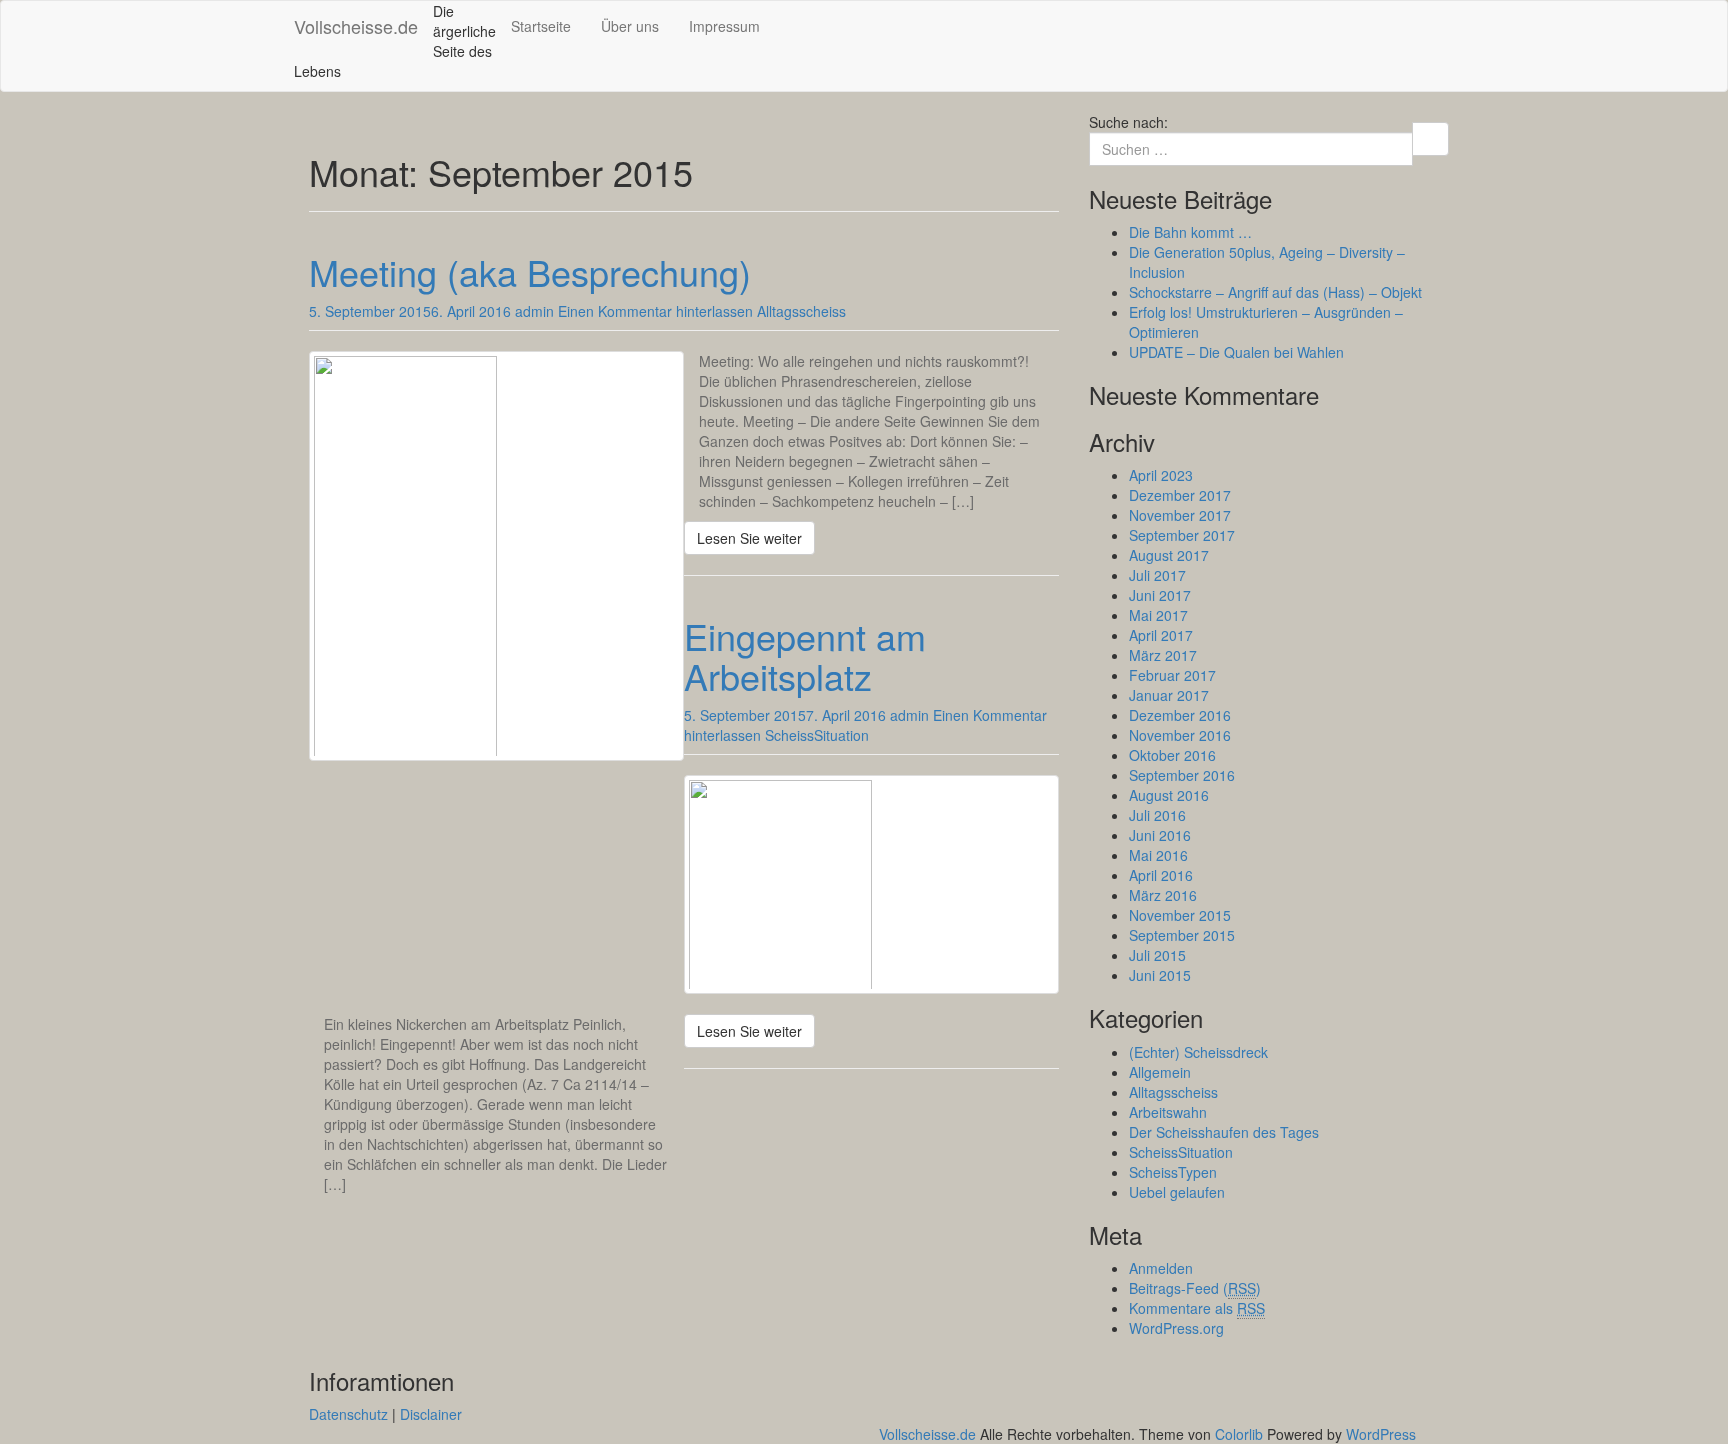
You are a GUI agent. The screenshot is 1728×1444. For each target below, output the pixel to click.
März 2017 (1163, 655)
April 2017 (1161, 635)
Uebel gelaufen (1177, 1192)
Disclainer (431, 1414)
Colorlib (1239, 1434)
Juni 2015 (1160, 975)
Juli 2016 (1157, 815)
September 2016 (1182, 775)
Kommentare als (1197, 1308)
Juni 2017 (1160, 595)
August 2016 (1169, 795)
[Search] (1430, 139)
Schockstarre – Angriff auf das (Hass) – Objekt (1275, 292)
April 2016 (1161, 875)
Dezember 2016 (1180, 715)
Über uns (630, 26)
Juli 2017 (1157, 575)
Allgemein (1160, 1072)
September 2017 (1182, 535)
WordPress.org (1176, 1328)
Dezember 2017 (1180, 495)
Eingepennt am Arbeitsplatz (805, 655)
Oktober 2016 (1172, 755)
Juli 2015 (1157, 955)
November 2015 (1180, 915)
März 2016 (1163, 895)
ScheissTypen (1173, 1172)
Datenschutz (348, 1414)
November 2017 (1180, 515)
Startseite (541, 26)
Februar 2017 (1172, 675)
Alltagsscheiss (801, 311)
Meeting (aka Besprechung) (530, 271)
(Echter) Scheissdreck (1198, 1052)
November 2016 (1180, 735)
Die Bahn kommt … (1190, 232)
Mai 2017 (1158, 615)
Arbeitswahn (1168, 1112)
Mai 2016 (1158, 855)
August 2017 (1169, 555)
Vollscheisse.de (356, 26)
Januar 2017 (1169, 695)
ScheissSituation (817, 735)
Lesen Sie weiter (749, 538)
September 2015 (1182, 935)
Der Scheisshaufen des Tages (1224, 1132)
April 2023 (1161, 475)
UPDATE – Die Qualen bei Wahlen (1236, 352)
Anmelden (1161, 1268)
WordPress (1381, 1434)
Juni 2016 (1160, 835)
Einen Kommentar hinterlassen (655, 311)
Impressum (724, 26)
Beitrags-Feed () (1195, 1288)
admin (534, 311)
